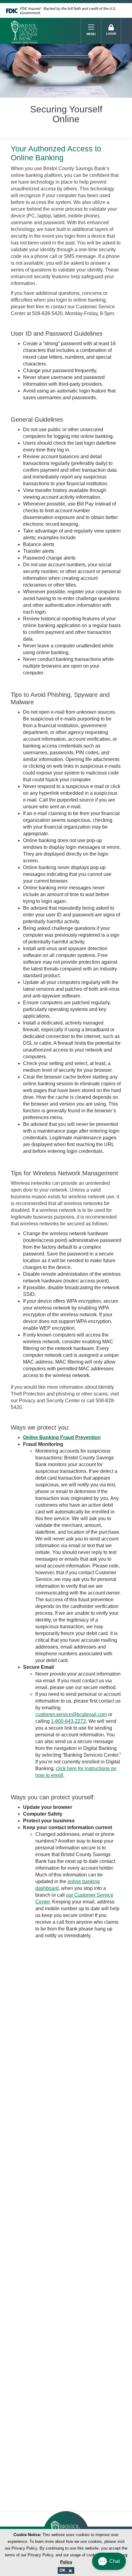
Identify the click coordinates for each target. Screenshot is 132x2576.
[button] (109, 2561)
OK (63, 2570)
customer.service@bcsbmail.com (71, 1714)
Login (111, 34)
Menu (91, 34)
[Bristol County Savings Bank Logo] (46, 31)
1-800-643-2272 (68, 1721)
